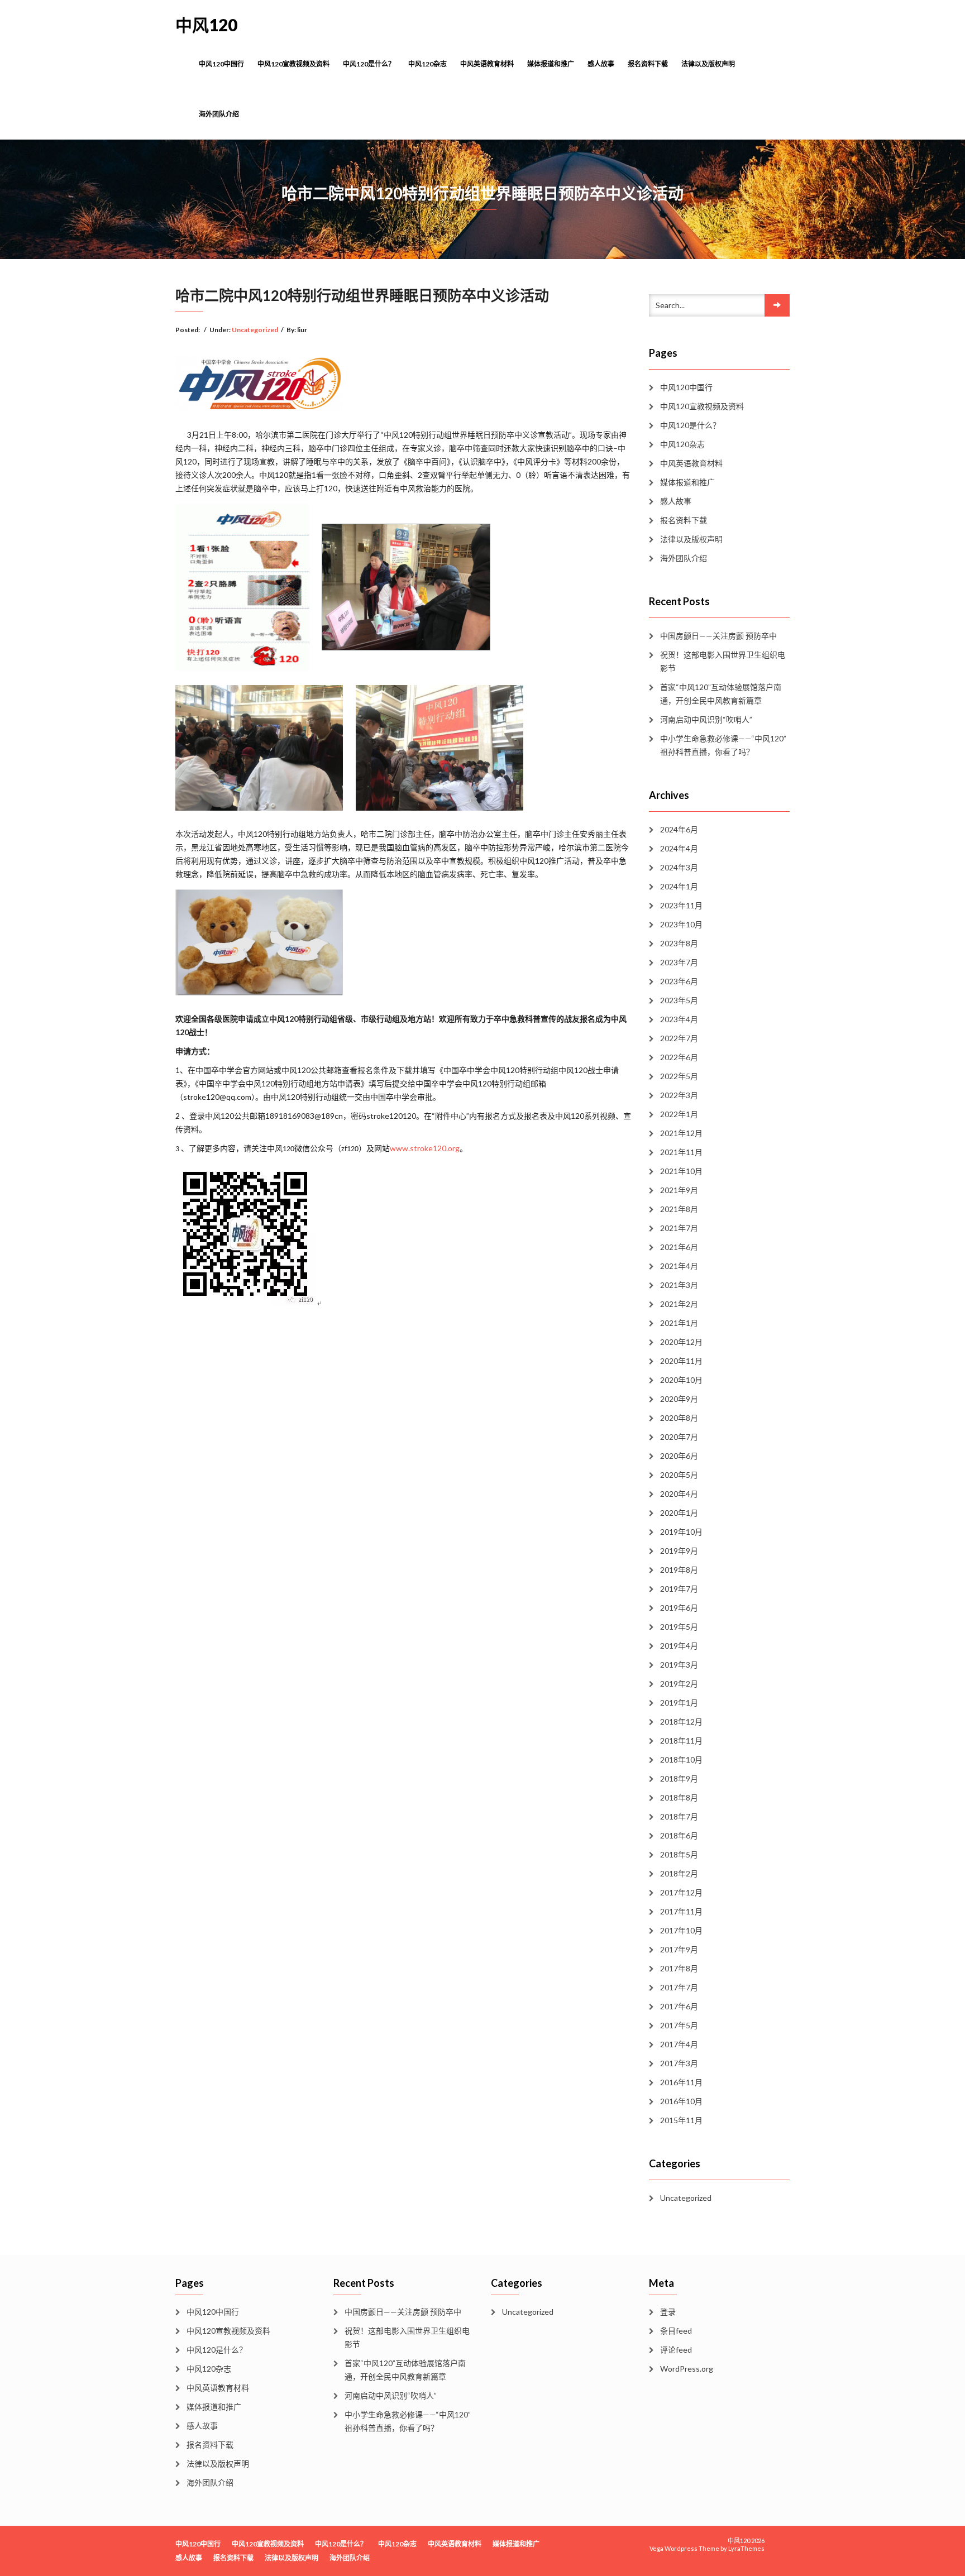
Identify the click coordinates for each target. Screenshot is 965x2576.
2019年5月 (679, 1627)
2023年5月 (679, 1000)
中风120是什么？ (369, 64)
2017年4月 (679, 2044)
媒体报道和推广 (551, 64)
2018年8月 (679, 1797)
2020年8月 (679, 1418)
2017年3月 (679, 2063)
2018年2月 (679, 1873)
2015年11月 (681, 2120)
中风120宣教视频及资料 (293, 64)
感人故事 (601, 64)
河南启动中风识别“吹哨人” (706, 719)
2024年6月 (679, 829)
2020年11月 (681, 1361)
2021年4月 (679, 1266)
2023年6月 (679, 981)
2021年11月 (681, 1152)
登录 (668, 2312)
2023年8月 (679, 943)
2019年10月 (681, 1532)
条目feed (676, 2331)
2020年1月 (679, 1513)
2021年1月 (679, 1323)
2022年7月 (679, 1038)
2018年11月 (681, 1741)
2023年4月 (679, 1019)
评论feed (676, 2350)
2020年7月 (679, 1437)
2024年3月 (679, 867)
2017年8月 (679, 1968)
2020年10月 (681, 1380)
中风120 (206, 25)
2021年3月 (679, 1285)
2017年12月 (681, 1892)
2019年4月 (679, 1646)
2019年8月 (679, 1570)
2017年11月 (681, 1911)
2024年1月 (679, 886)
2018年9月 (679, 1778)
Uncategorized (255, 330)
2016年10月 (681, 2101)
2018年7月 (679, 1816)
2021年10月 (681, 1171)
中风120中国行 (221, 64)
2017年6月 (679, 2006)
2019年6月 (679, 1608)
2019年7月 (679, 1589)
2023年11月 (681, 905)
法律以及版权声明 (708, 64)
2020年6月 (679, 1456)
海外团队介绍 (219, 114)
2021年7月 (679, 1228)
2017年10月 (681, 1930)
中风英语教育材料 (487, 64)
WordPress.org (687, 2369)
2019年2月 (679, 1684)
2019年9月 (679, 1551)
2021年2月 (679, 1304)
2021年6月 (679, 1247)
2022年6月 (679, 1057)
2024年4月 (679, 848)
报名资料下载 (648, 64)
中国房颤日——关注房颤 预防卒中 (718, 636)
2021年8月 (679, 1209)
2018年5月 (679, 1854)
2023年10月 (681, 924)
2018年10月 (681, 1759)
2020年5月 (679, 1475)
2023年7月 (679, 962)
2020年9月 (679, 1399)
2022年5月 (679, 1076)
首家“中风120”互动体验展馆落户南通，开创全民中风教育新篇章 (721, 694)
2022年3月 (679, 1095)
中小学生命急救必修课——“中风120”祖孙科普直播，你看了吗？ (723, 745)
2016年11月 (681, 2082)
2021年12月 (681, 1133)
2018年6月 (679, 1835)
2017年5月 (679, 2025)
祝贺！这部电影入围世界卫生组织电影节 (723, 661)
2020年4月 (679, 1494)
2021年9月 (679, 1190)
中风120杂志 (427, 64)
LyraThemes (746, 2548)
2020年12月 (681, 1342)
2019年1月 (679, 1703)
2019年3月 (679, 1665)
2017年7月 (679, 1987)
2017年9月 (679, 1949)
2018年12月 (681, 1722)
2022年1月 (679, 1114)
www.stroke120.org (425, 1148)
